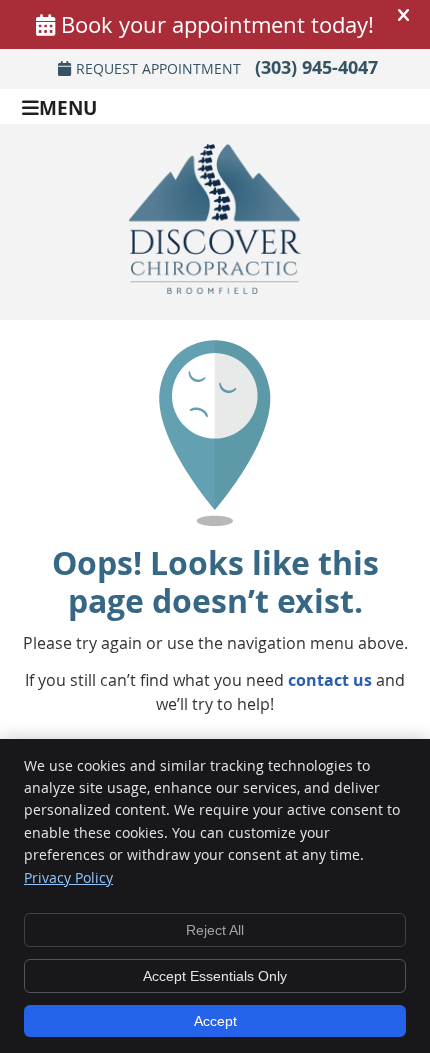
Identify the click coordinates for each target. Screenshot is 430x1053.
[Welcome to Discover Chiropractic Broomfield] (215, 288)
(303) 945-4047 (316, 67)
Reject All (215, 930)
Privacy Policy (68, 877)
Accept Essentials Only (215, 976)
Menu (68, 106)
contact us (330, 680)
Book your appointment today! (217, 24)
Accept (215, 1021)
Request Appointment (158, 68)
